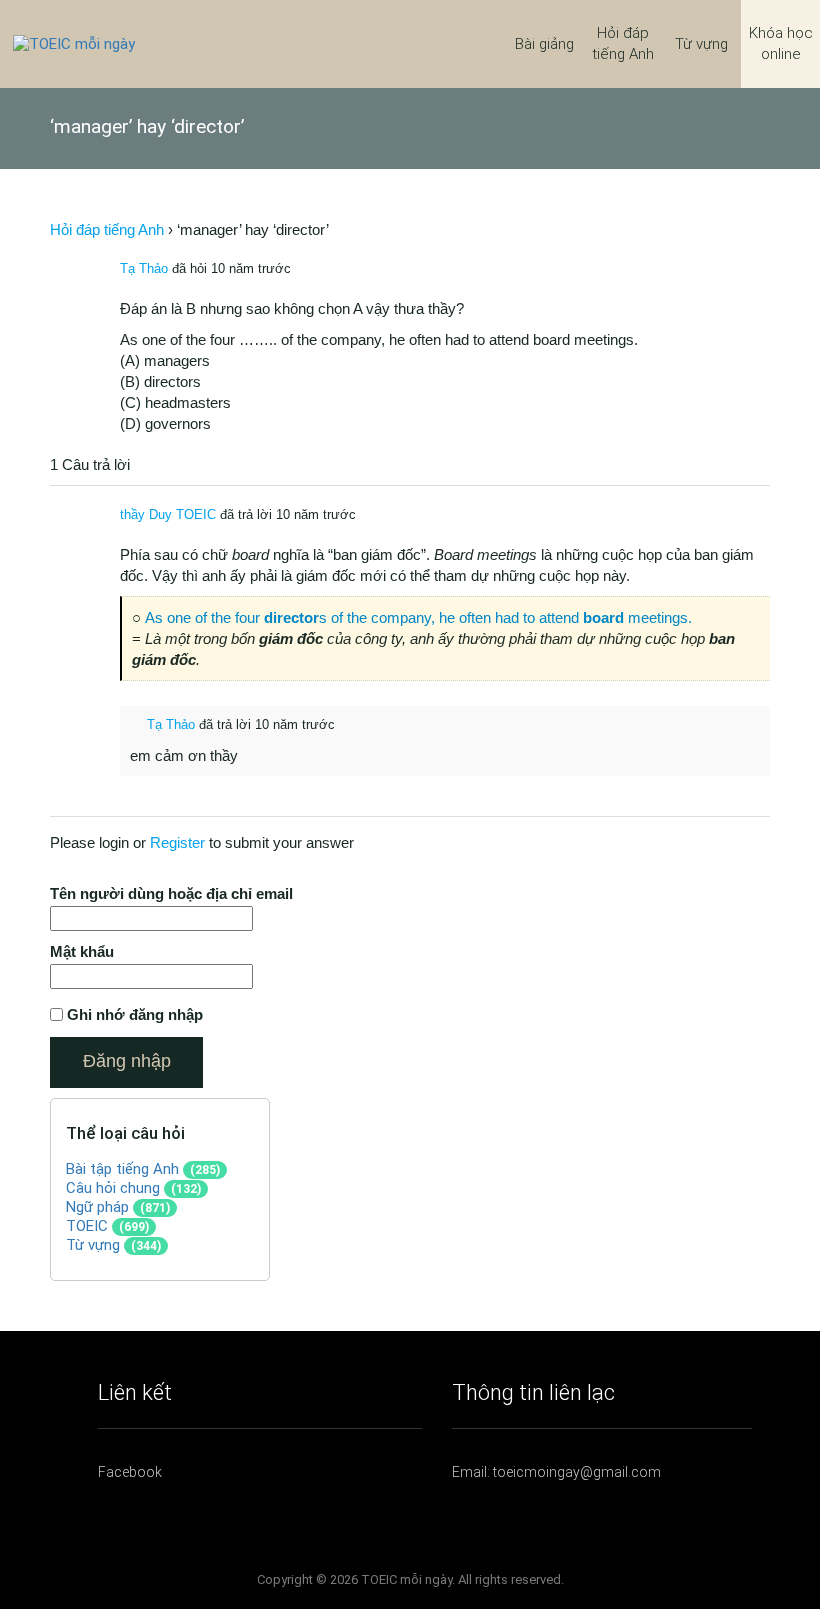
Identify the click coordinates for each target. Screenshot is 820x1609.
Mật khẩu (82, 951)
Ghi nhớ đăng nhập (135, 1014)
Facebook (130, 1472)
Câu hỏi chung (113, 1188)
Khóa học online (781, 43)
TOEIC (87, 1226)
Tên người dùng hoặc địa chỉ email (171, 893)
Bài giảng (544, 44)
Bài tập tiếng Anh (122, 1169)
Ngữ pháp (97, 1207)
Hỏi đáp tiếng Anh (623, 43)
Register (177, 842)
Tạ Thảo (144, 268)
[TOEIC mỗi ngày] (74, 43)
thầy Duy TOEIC (168, 514)
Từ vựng (701, 44)
